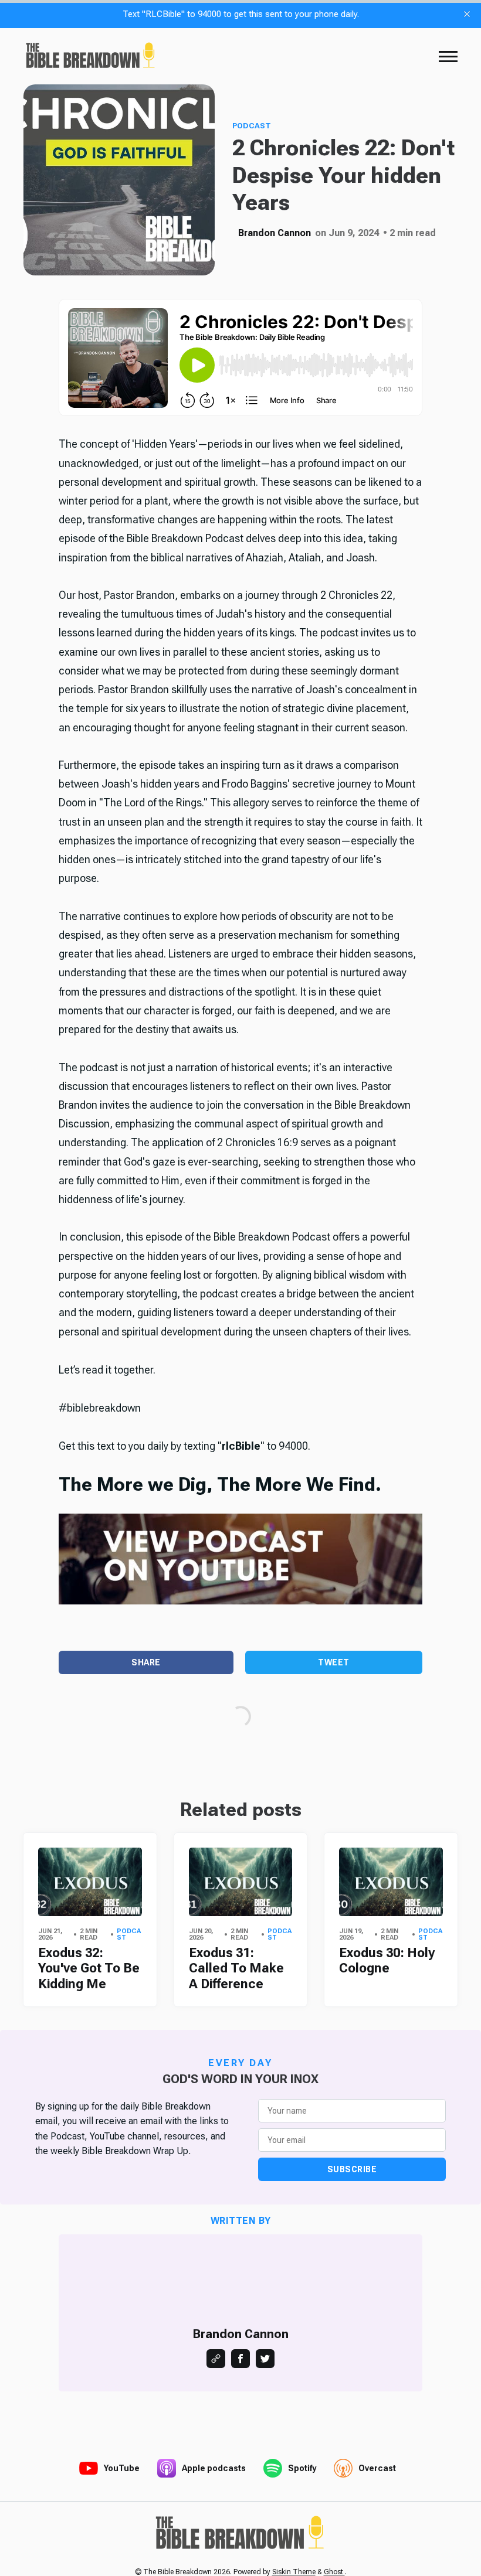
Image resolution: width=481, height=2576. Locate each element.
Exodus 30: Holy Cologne (387, 1960)
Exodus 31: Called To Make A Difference (236, 1968)
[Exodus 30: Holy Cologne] (391, 1882)
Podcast (252, 126)
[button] (448, 56)
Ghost (334, 2572)
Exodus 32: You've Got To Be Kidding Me (89, 1968)
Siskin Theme (294, 2572)
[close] (467, 14)
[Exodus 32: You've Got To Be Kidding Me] (90, 1882)
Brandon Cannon (275, 233)
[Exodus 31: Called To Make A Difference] (241, 1882)
